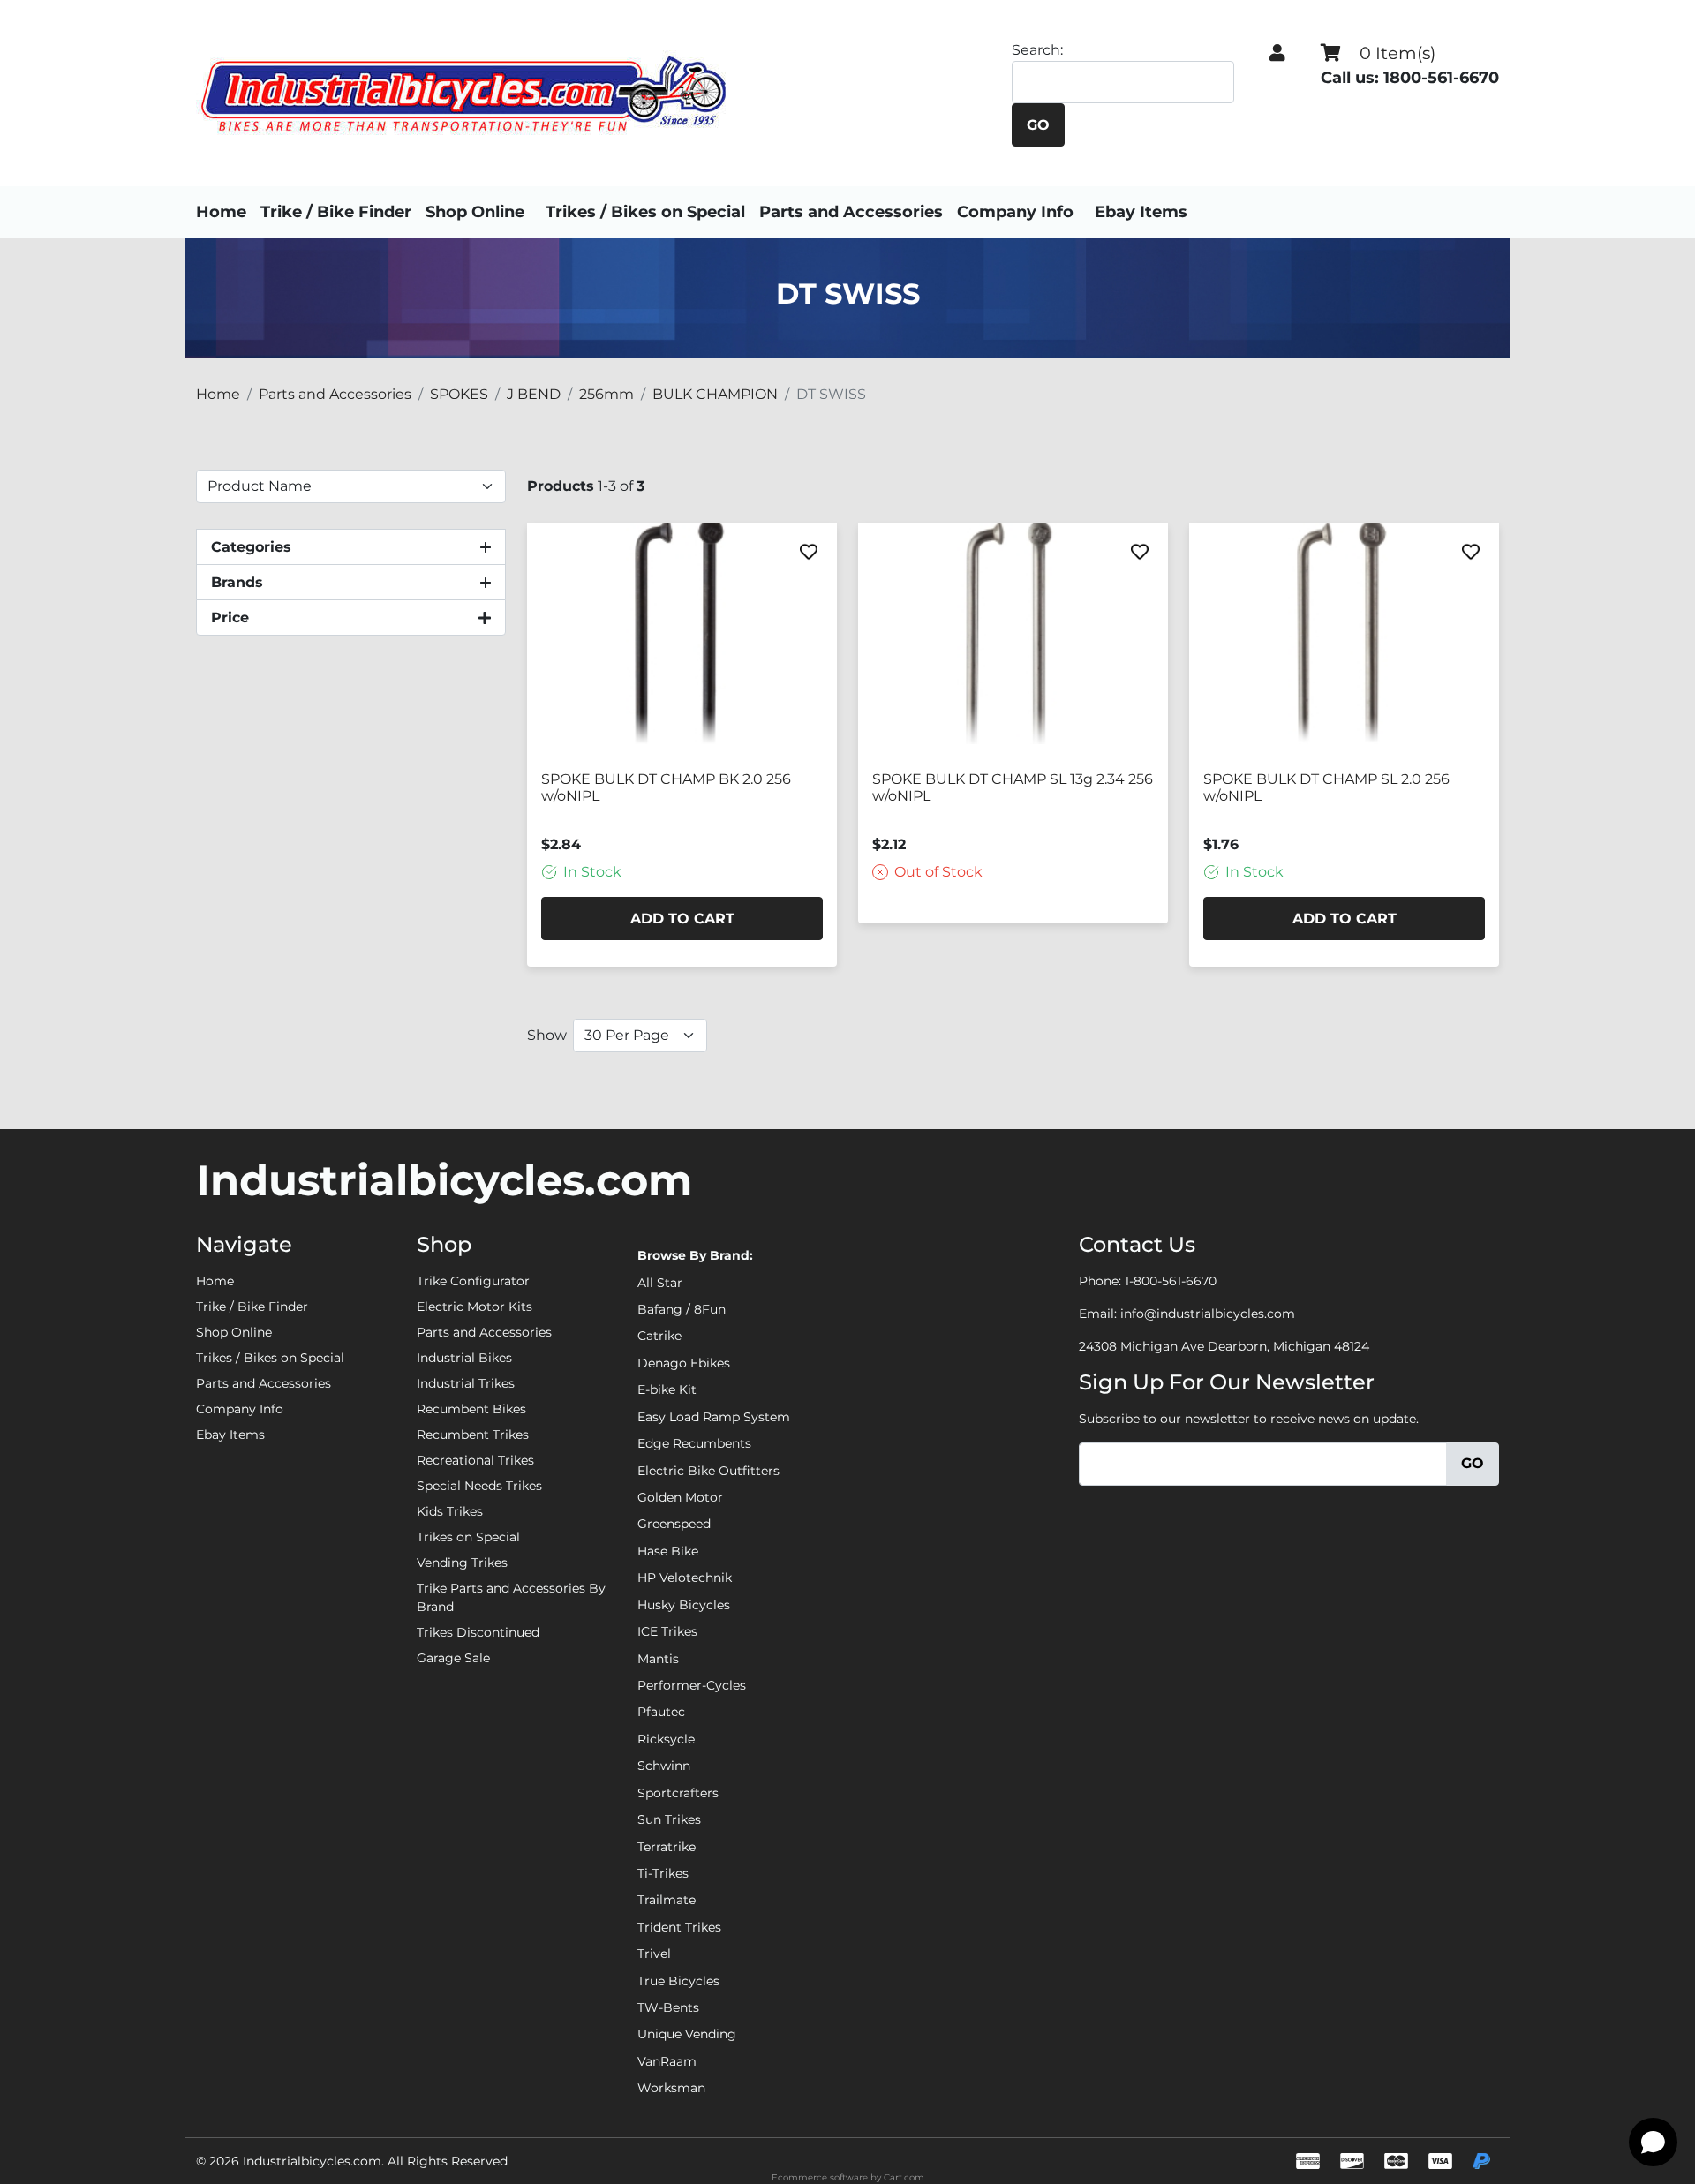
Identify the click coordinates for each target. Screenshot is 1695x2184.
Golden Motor (680, 1497)
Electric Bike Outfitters (708, 1471)
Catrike (659, 1336)
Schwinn (664, 1766)
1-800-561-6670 (1171, 1281)
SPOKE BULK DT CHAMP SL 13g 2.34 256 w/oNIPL (1013, 787)
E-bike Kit (667, 1389)
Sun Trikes (669, 1819)
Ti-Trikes (663, 1873)
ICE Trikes (667, 1631)
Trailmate (667, 1900)
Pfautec (661, 1712)
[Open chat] (1653, 2142)
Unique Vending (687, 2034)
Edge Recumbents (694, 1443)
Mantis (658, 1659)
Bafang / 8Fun (682, 1309)
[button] (1277, 53)
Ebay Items (1141, 212)
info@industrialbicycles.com (1208, 1314)
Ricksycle (666, 1739)
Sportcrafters (678, 1793)
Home (221, 212)
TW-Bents (668, 2007)
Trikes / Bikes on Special (645, 212)
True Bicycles (678, 1981)
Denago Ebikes (684, 1363)
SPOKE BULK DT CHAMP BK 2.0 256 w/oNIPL (666, 787)
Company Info (1015, 212)
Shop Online (475, 212)
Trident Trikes (679, 1927)
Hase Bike (668, 1551)
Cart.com (904, 2177)
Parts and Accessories (851, 212)
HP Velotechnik (685, 1578)
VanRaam (667, 2061)
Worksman (671, 2088)
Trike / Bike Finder (336, 212)
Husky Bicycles (684, 1605)
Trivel (654, 1954)
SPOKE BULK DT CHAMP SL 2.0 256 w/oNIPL (1326, 787)
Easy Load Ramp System (714, 1417)
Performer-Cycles (692, 1685)
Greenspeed (674, 1524)
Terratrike (667, 1847)
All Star (660, 1283)
